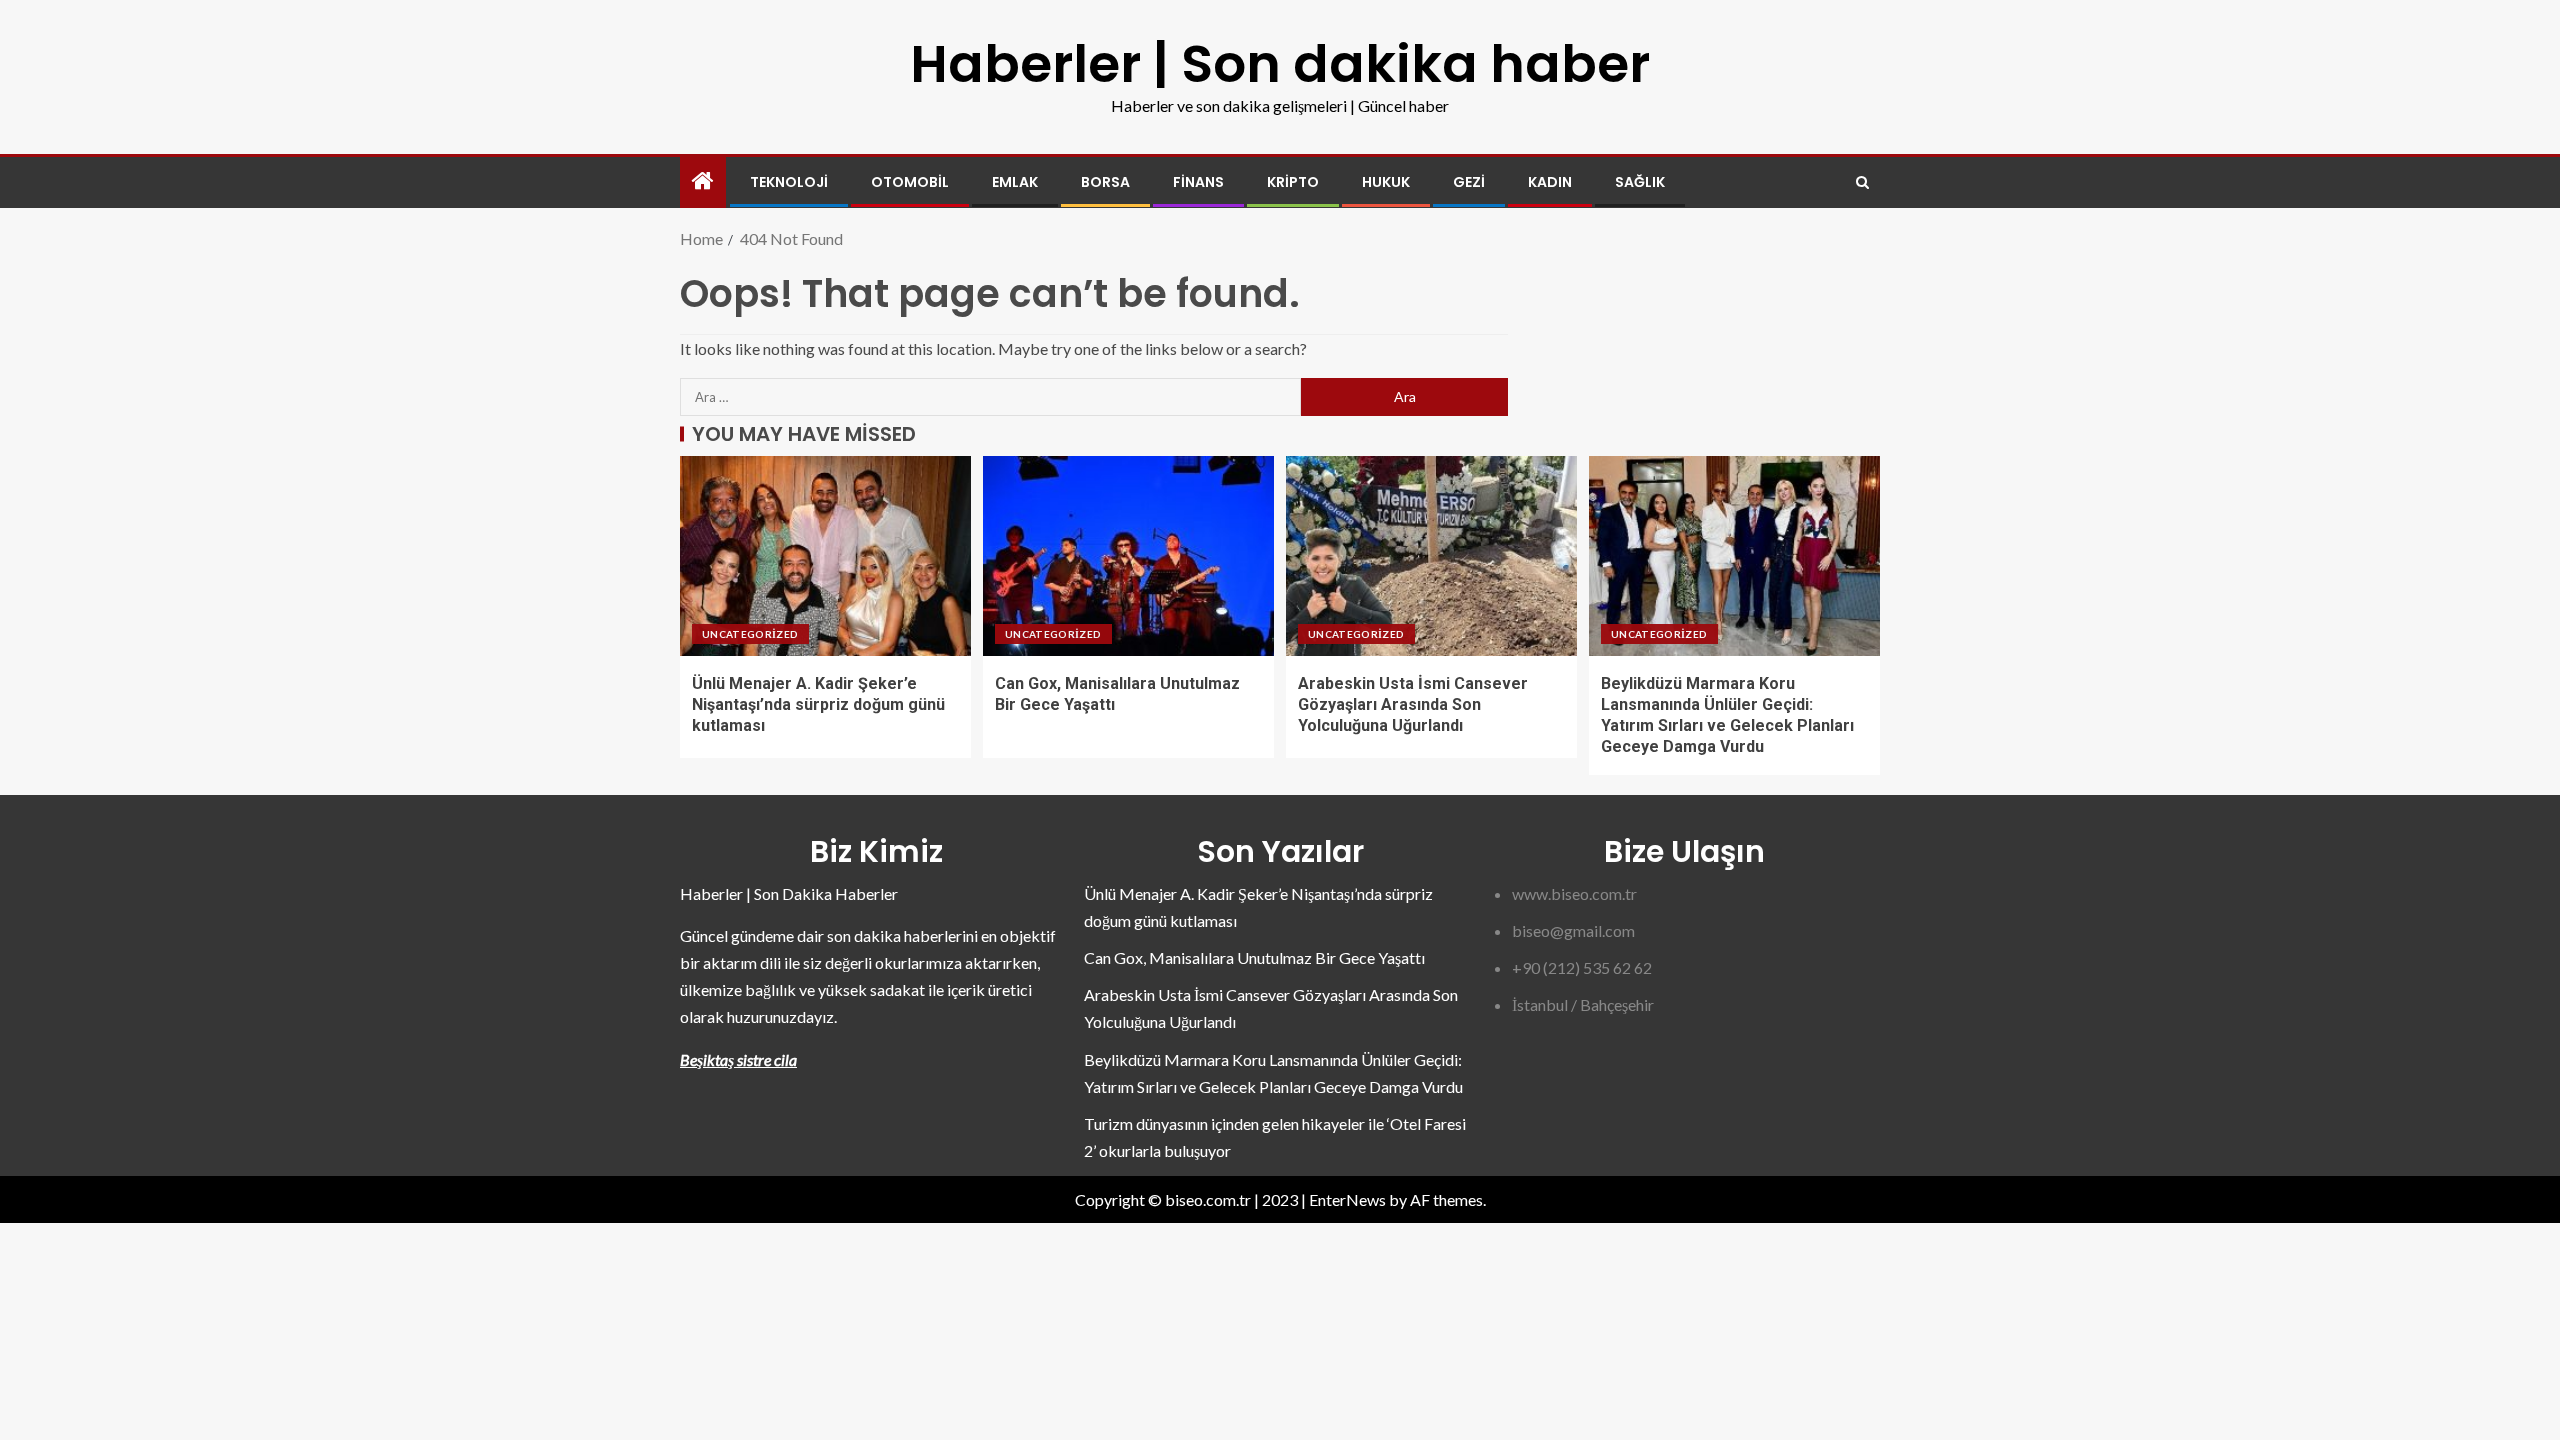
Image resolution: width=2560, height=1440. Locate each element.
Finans (1198, 182)
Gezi (1469, 182)
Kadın (1550, 182)
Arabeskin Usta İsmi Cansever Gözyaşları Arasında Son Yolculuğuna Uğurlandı (1413, 705)
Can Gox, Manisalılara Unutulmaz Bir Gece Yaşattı (1254, 957)
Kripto (1293, 182)
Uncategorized (750, 634)
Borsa (1105, 182)
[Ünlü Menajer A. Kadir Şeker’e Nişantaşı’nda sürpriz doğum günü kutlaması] (825, 556)
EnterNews (1347, 1199)
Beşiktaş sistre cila (738, 1059)
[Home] (703, 181)
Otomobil (910, 182)
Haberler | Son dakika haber (1280, 63)
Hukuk (1386, 182)
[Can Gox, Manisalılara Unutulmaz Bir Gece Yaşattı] (1128, 556)
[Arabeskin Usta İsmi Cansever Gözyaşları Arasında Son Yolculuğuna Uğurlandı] (1431, 556)
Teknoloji (789, 182)
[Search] (1862, 182)
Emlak (1015, 182)
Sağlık (1640, 182)
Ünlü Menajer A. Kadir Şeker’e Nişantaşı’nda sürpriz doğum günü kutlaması (818, 705)
